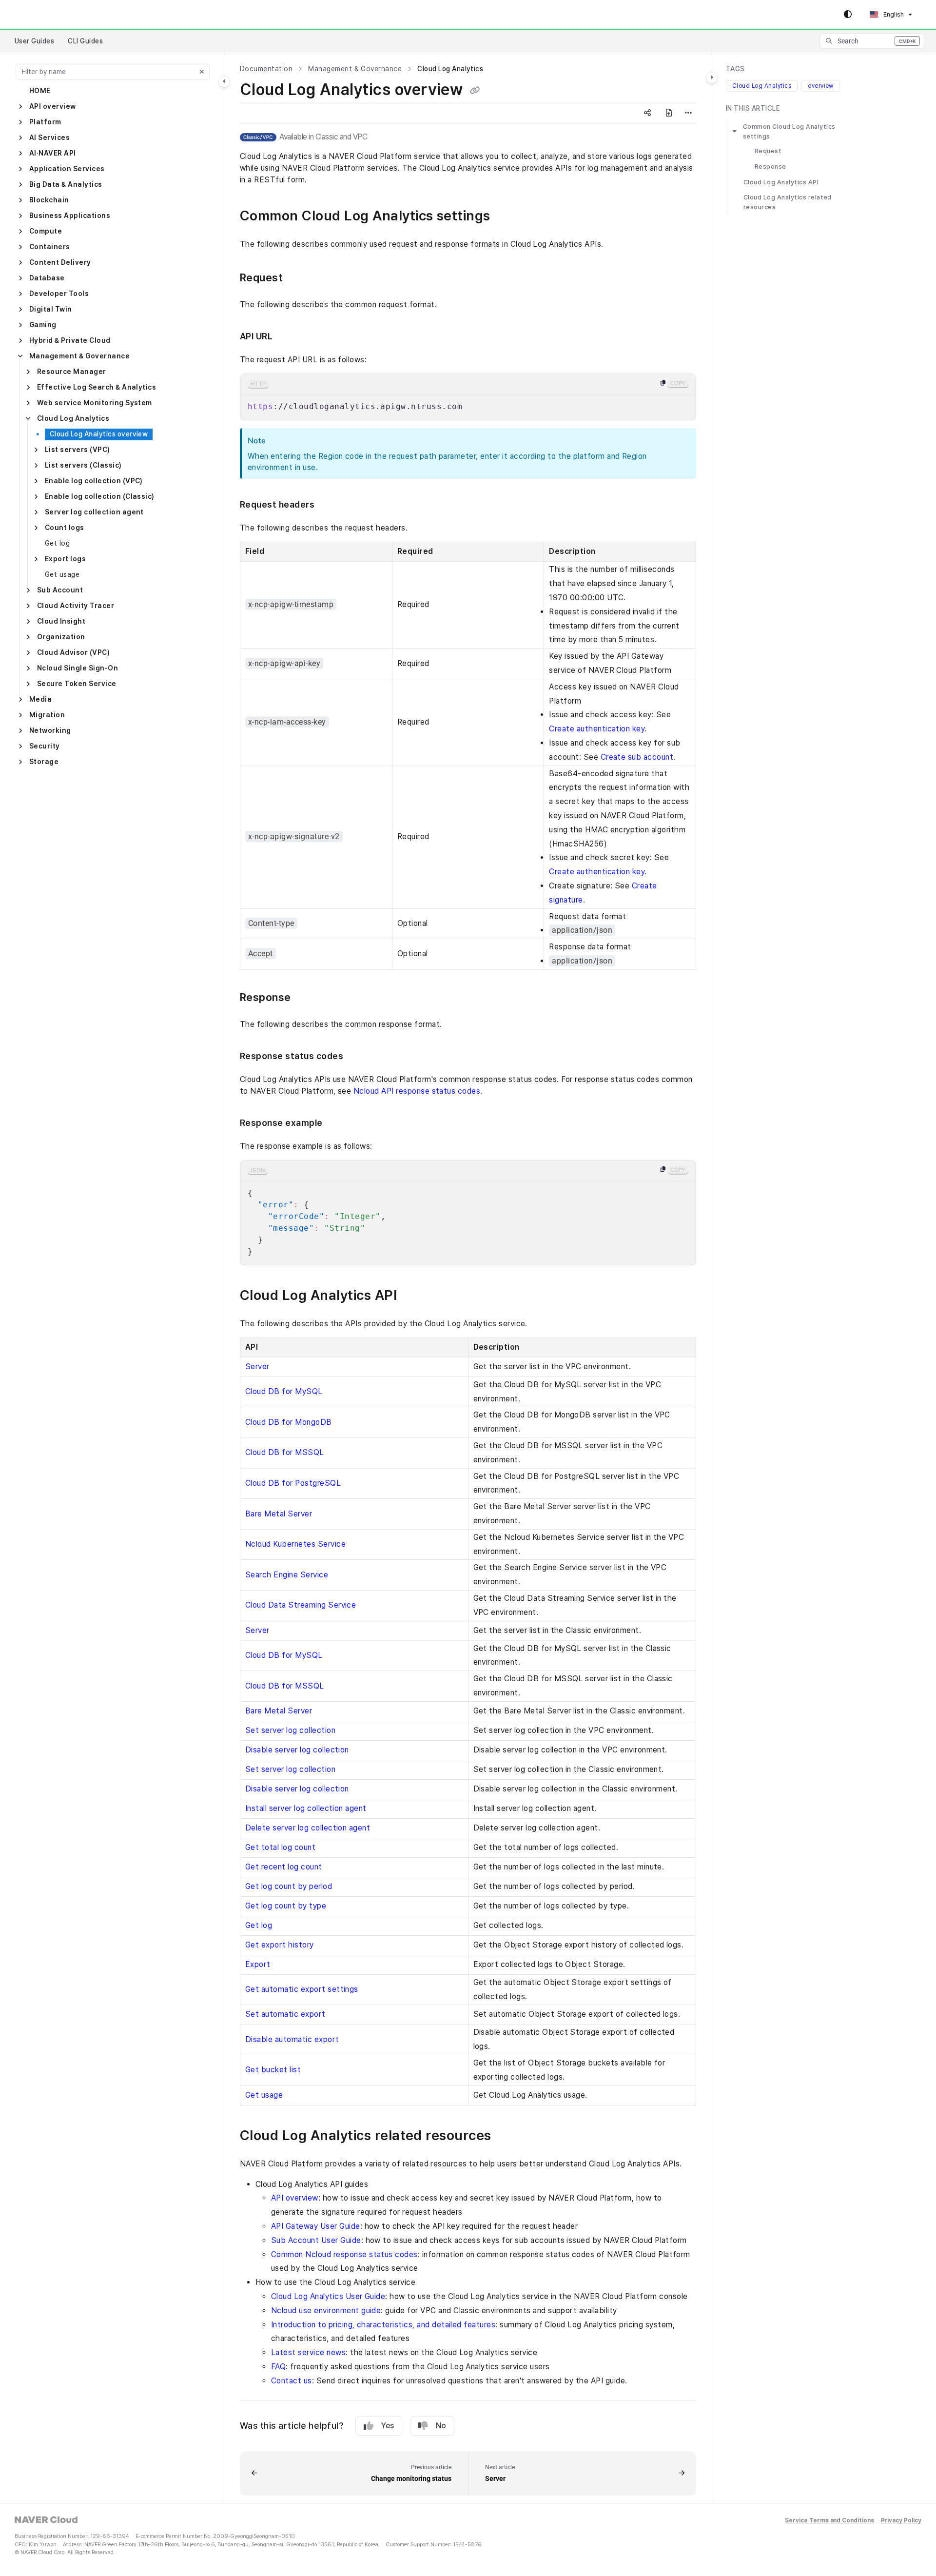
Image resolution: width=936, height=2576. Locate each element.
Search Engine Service (287, 1575)
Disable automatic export (292, 2039)
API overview (53, 106)
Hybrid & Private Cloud (70, 340)
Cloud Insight (61, 621)
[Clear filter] (202, 72)
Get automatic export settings (302, 1989)
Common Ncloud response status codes (344, 2254)
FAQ (278, 2367)
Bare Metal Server (279, 1514)
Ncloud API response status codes (417, 1091)
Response (770, 167)
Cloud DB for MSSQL (285, 1452)
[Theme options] (848, 15)
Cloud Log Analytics (73, 418)
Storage (44, 762)
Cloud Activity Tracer (76, 606)
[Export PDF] (669, 113)
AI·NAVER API (53, 153)
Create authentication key (597, 729)
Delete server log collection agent (308, 1828)
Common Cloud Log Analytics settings (789, 131)
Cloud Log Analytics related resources (788, 202)
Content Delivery (60, 262)
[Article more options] (688, 113)
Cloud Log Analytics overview (99, 434)
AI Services (49, 138)
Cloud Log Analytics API (781, 182)
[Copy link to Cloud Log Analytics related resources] (507, 2136)
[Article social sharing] (647, 113)
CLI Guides (85, 41)
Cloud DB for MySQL (284, 1391)
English (893, 14)
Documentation (266, 69)
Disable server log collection (297, 1750)
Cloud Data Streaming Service (301, 1605)
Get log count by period (289, 1886)
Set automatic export (285, 2014)
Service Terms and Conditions (829, 2521)
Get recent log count (284, 1867)
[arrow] (735, 131)
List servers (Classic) (83, 465)
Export (258, 1964)
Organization (61, 637)
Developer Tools (59, 294)
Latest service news (308, 2352)
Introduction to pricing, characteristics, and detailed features (383, 2325)
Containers (50, 247)
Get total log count (280, 1847)
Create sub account (637, 757)
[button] (872, 41)
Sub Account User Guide (316, 2240)
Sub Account (60, 590)
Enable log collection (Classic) (100, 496)
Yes (388, 2426)
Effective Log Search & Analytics (97, 387)
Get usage (62, 574)
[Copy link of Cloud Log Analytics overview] (475, 91)
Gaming (43, 325)
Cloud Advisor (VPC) (73, 652)
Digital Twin (51, 309)
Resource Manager (72, 372)
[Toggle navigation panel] (224, 81)
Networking (50, 730)
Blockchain (49, 200)
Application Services (67, 169)
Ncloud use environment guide (326, 2311)
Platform (45, 122)
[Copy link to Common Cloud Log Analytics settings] (506, 217)
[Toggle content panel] (712, 78)
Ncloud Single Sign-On (78, 668)
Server (257, 1367)
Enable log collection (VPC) (94, 481)
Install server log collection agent (306, 1808)
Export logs (65, 559)
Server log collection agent (94, 512)
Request (768, 151)
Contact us (292, 2381)
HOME (40, 91)
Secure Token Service (77, 684)
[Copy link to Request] (298, 278)
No (441, 2426)
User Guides (34, 41)
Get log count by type (286, 1906)
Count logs (65, 528)
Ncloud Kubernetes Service (295, 1544)
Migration (47, 715)
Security (45, 746)
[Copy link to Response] (307, 998)
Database (47, 278)
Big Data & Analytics (66, 184)
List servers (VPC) (78, 450)
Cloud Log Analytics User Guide (328, 2296)
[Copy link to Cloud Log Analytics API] (412, 1296)
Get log (57, 543)
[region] (468, 397)
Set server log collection (290, 1730)
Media (40, 699)
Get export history (280, 1945)
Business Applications (70, 216)
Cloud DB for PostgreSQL (293, 1483)
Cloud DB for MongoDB (289, 1422)
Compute (46, 231)
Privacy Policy (901, 2521)
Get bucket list (273, 2070)
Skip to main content (49, 15)
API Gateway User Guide (316, 2226)
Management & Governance (79, 356)
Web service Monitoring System (95, 403)
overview (821, 86)
